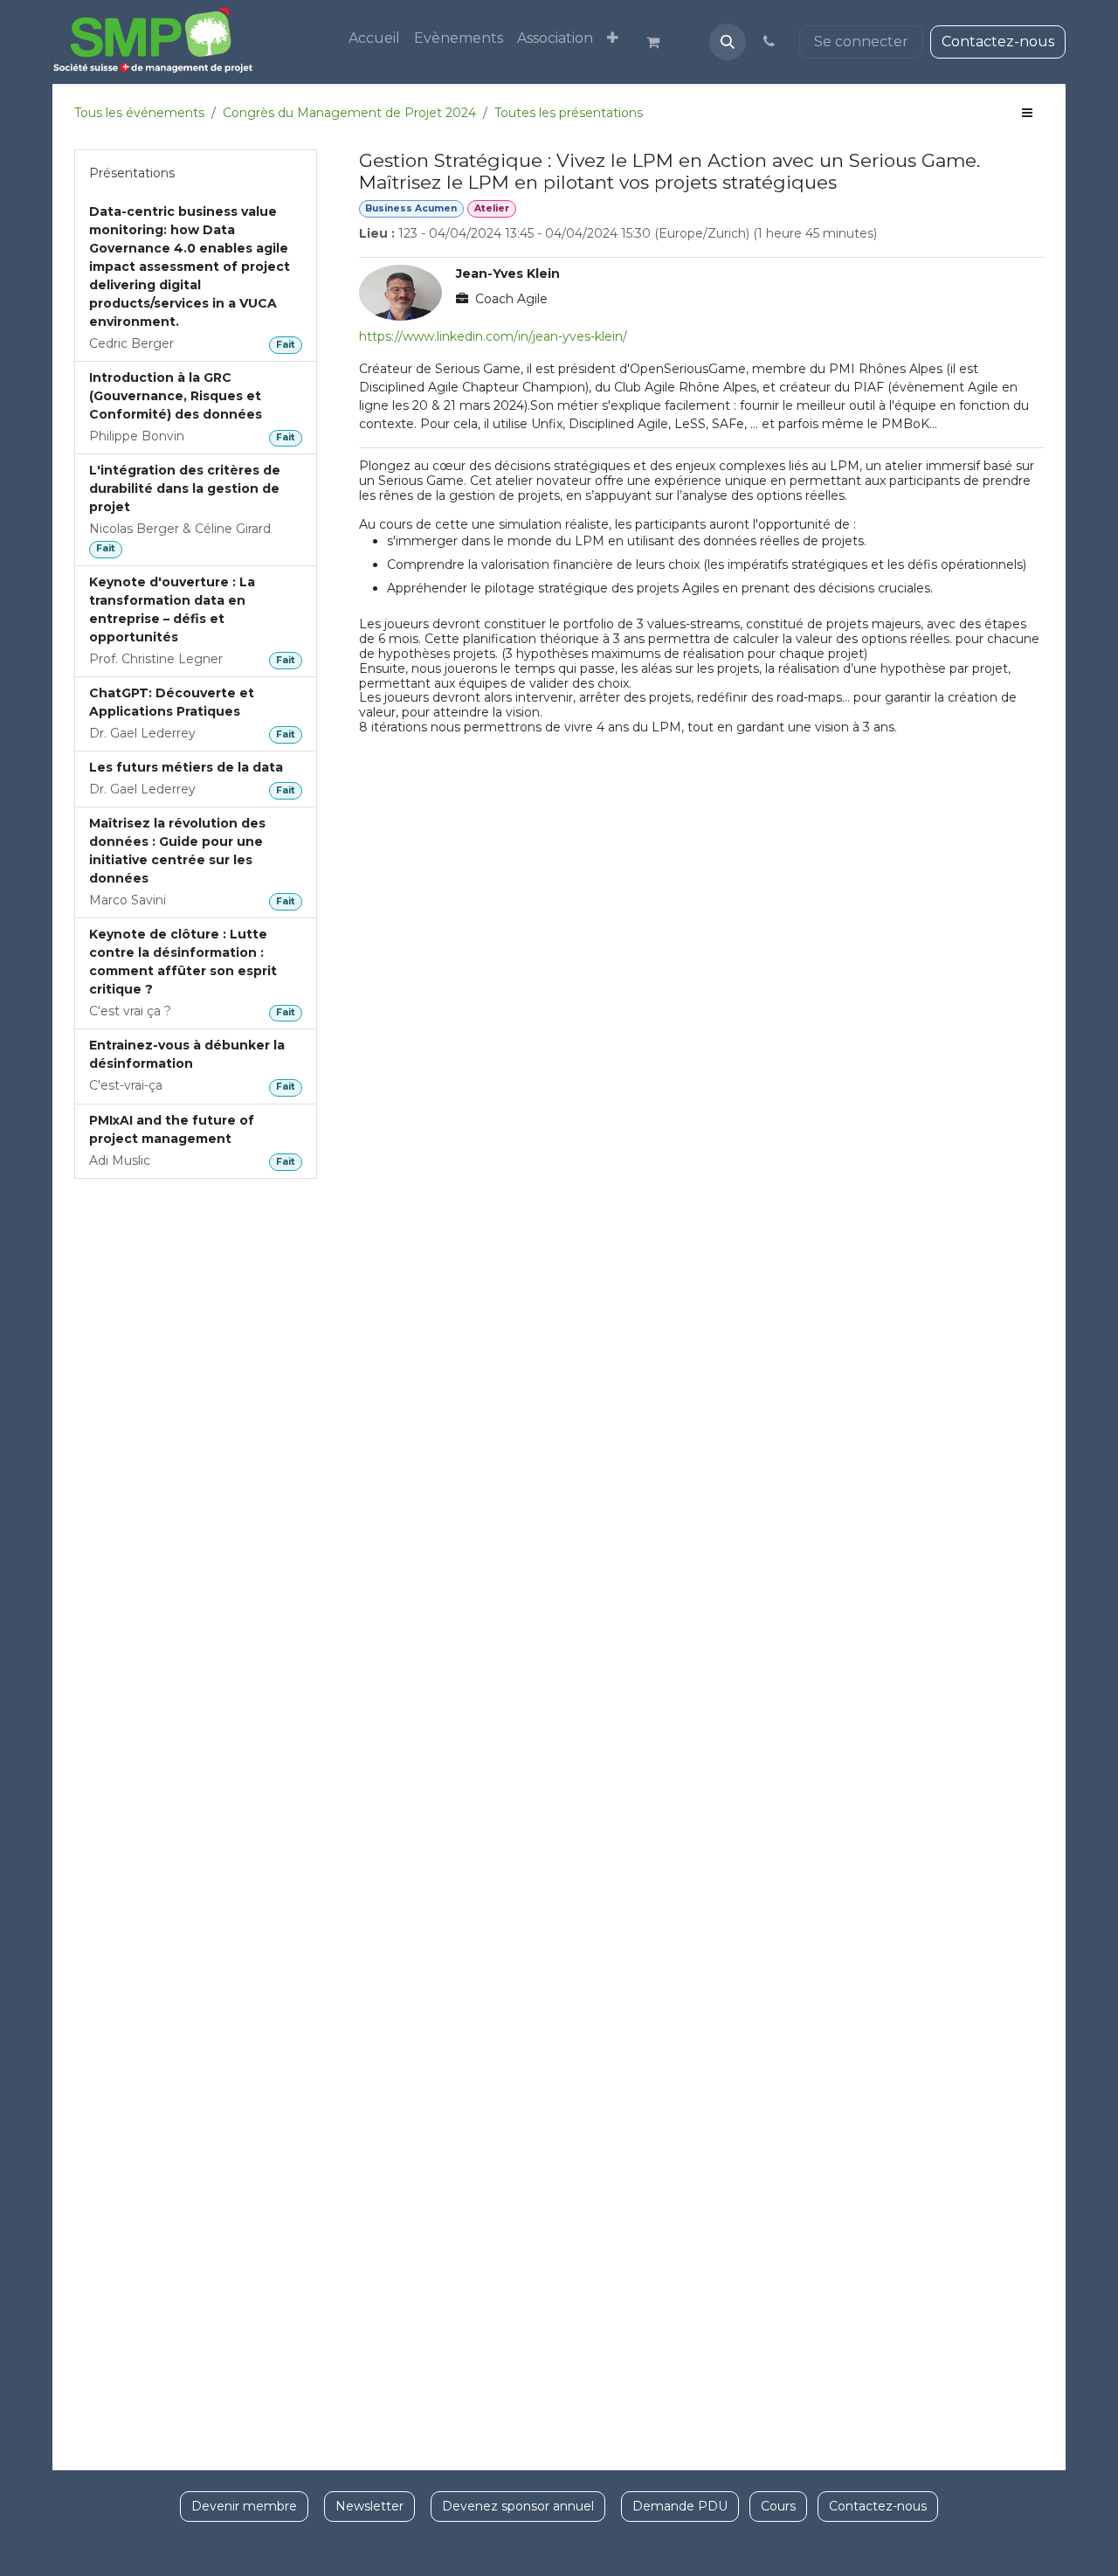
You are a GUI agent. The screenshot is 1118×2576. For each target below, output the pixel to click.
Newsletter (369, 2506)
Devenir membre (244, 2506)
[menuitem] (374, 38)
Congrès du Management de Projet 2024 (349, 113)
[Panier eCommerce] (660, 42)
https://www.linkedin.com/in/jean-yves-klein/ (493, 336)
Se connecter (861, 42)
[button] (728, 42)
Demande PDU (680, 2506)
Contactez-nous (998, 42)
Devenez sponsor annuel (518, 2506)
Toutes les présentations (569, 113)
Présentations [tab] (132, 173)
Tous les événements (139, 113)
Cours (778, 2506)
